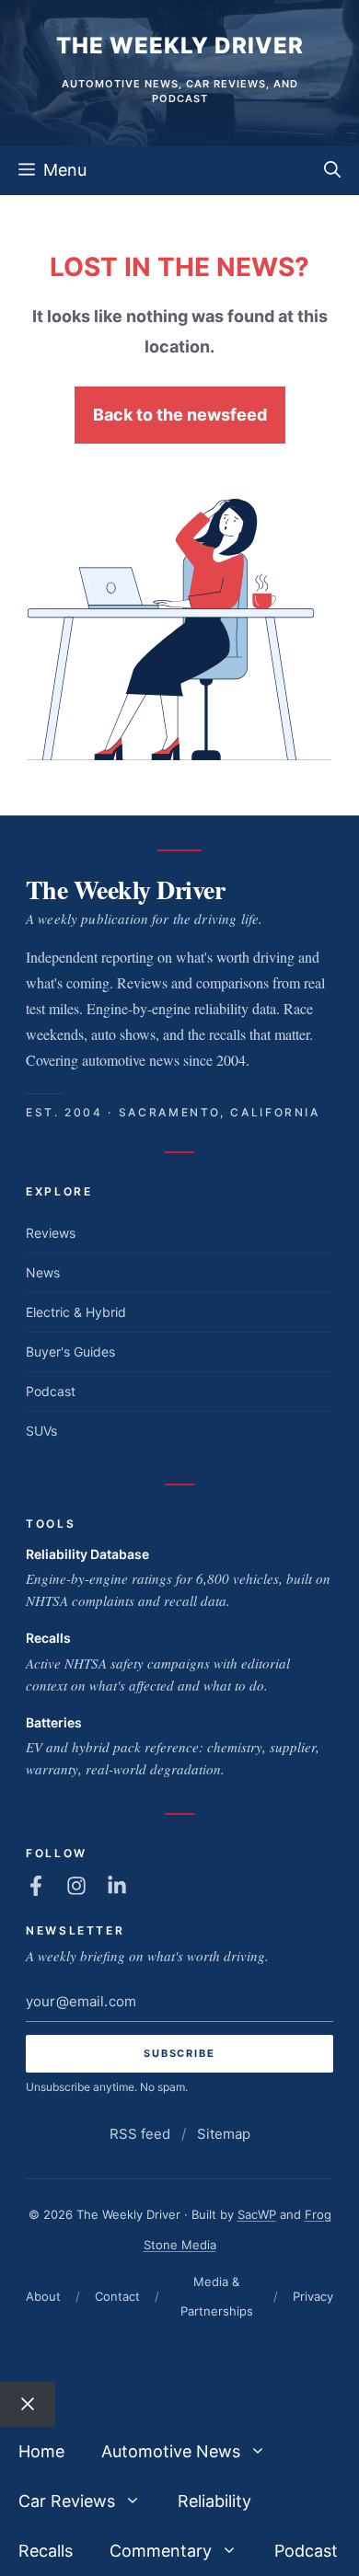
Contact (117, 2296)
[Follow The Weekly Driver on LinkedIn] (117, 1886)
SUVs (41, 1431)
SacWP (257, 2214)
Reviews (51, 1233)
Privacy (313, 2296)
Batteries (54, 1722)
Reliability (214, 2501)
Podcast (51, 1391)
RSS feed (140, 2134)
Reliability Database (87, 1554)
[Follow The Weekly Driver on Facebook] (36, 1886)
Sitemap (224, 2134)
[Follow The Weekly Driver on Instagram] (76, 1886)
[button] (332, 170)
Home (41, 2451)
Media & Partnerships (217, 2296)
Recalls (48, 1638)
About (43, 2296)
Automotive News (171, 2451)
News (43, 1272)
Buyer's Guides (70, 1352)
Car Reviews (67, 2501)
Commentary (161, 2551)
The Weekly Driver (180, 46)
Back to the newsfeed (180, 415)
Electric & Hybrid (76, 1312)
